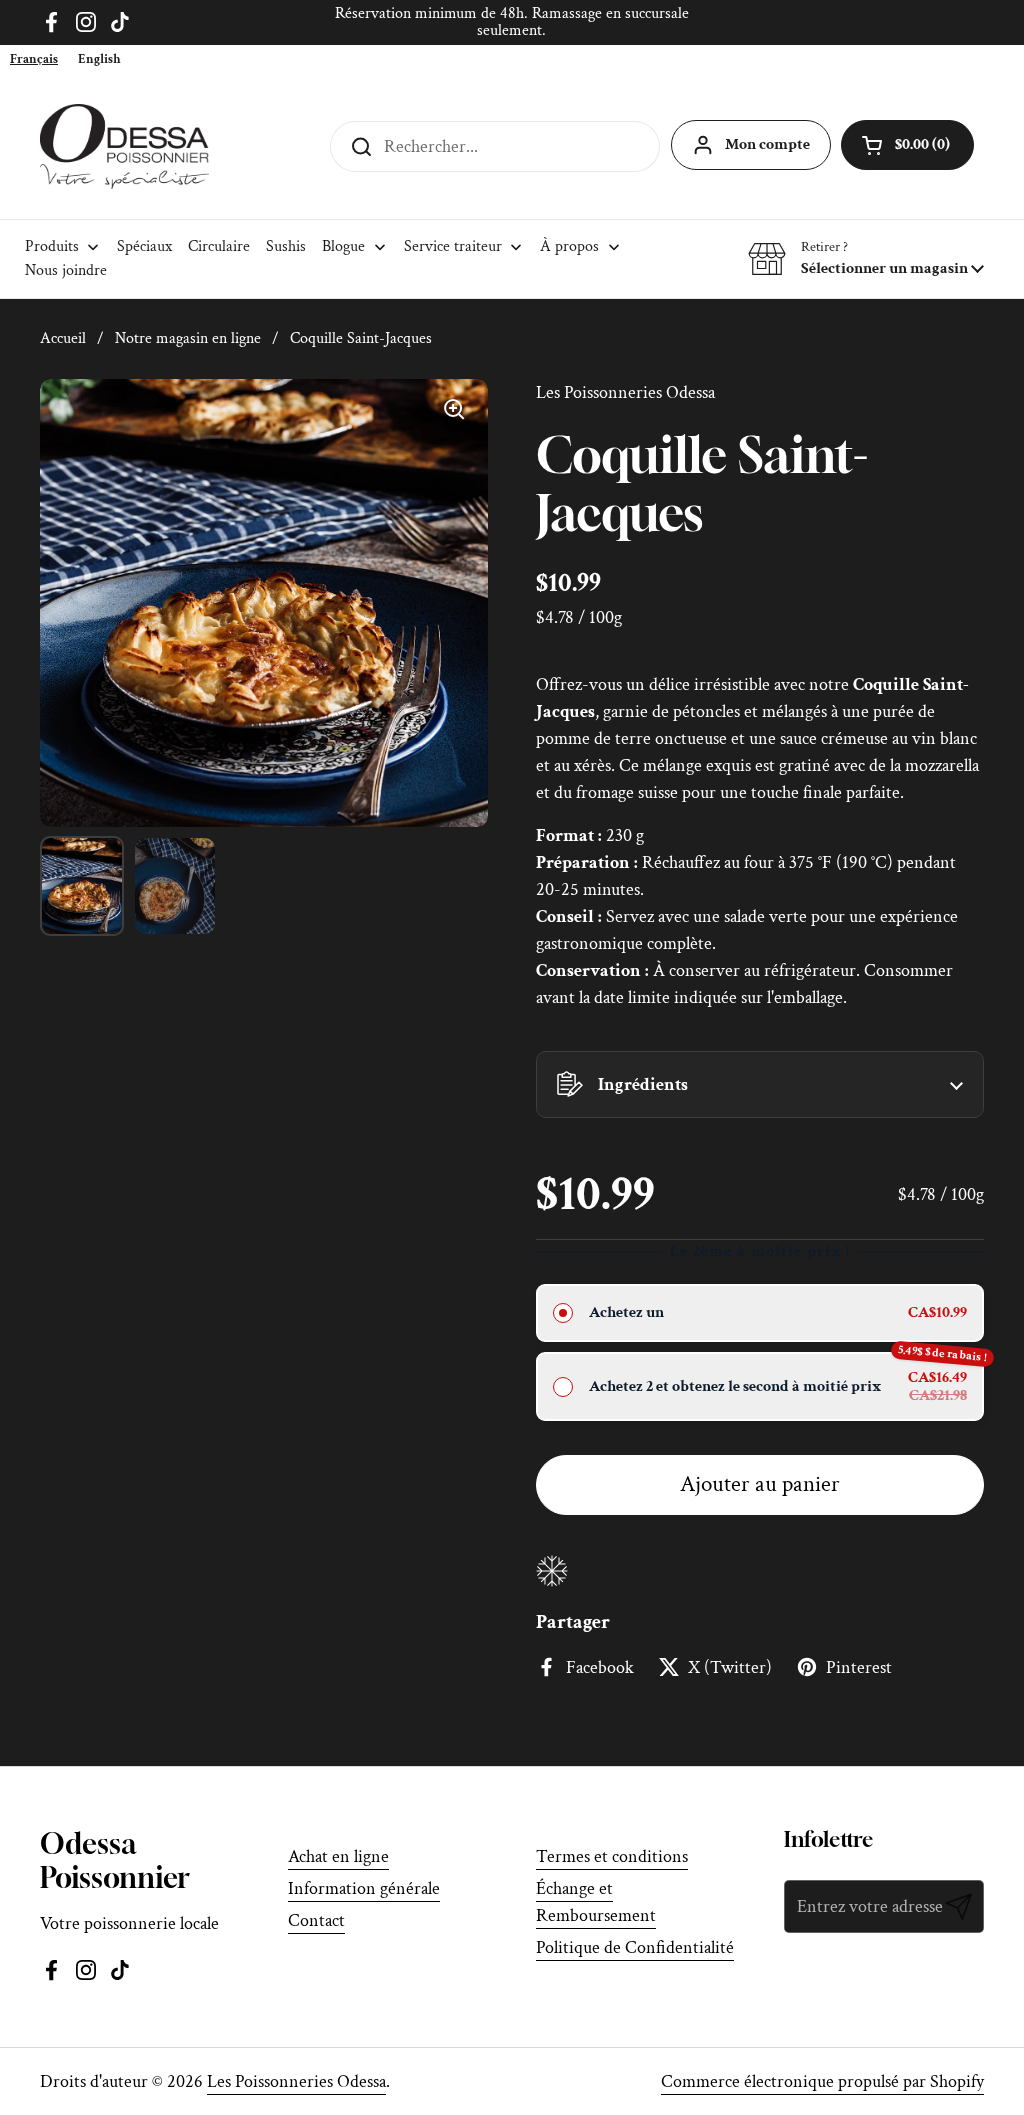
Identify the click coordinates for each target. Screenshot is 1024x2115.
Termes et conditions (612, 1856)
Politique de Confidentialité (635, 1947)
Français (34, 59)
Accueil (63, 338)
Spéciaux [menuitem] (144, 246)
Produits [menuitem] (52, 246)
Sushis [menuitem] (286, 246)
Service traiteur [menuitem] (453, 246)
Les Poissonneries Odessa (296, 2081)
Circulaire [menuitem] (219, 246)
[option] (99, 59)
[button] (866, 259)
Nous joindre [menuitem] (66, 270)
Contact (316, 1920)
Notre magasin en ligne (188, 338)
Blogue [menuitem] (343, 246)
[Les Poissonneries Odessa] (124, 146)
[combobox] (34, 59)
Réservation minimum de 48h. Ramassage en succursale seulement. (512, 22)
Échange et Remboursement (596, 1902)
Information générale (364, 1888)
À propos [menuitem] (569, 246)
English (99, 59)
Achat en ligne (338, 1856)
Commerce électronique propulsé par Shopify (822, 2081)
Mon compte (767, 144)
